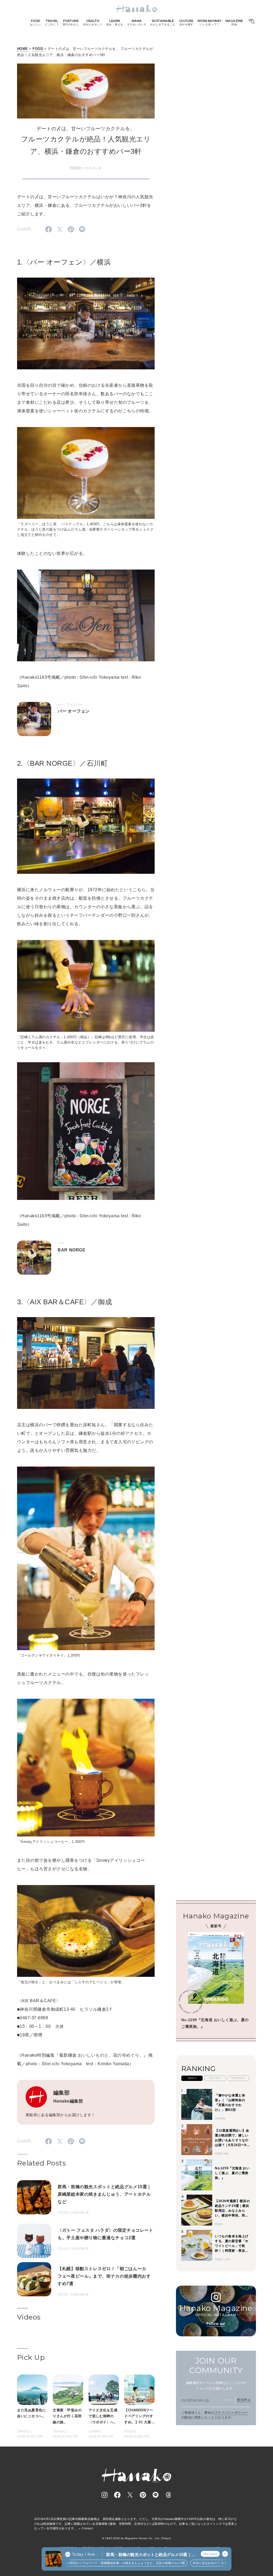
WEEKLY (215, 2078)
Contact (87, 2528)
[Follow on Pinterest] (143, 2495)
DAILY (192, 2078)
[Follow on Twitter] (130, 2495)
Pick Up (31, 2357)
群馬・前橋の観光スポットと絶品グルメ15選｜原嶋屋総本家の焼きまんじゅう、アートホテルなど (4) (151, 2555)
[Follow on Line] (156, 2495)
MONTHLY (238, 2078)
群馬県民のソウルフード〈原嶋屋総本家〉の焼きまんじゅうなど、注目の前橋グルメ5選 (89, 2563)
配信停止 (244, 2400)
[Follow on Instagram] (105, 2495)
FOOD (38, 49)
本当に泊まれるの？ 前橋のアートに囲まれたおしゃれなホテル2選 (203, 2563)
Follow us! (216, 2324)
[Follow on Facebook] (117, 2495)
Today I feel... (85, 2554)
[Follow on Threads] (168, 2495)
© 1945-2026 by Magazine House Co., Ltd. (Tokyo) (136, 2538)
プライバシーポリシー (231, 2413)
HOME (23, 49)
